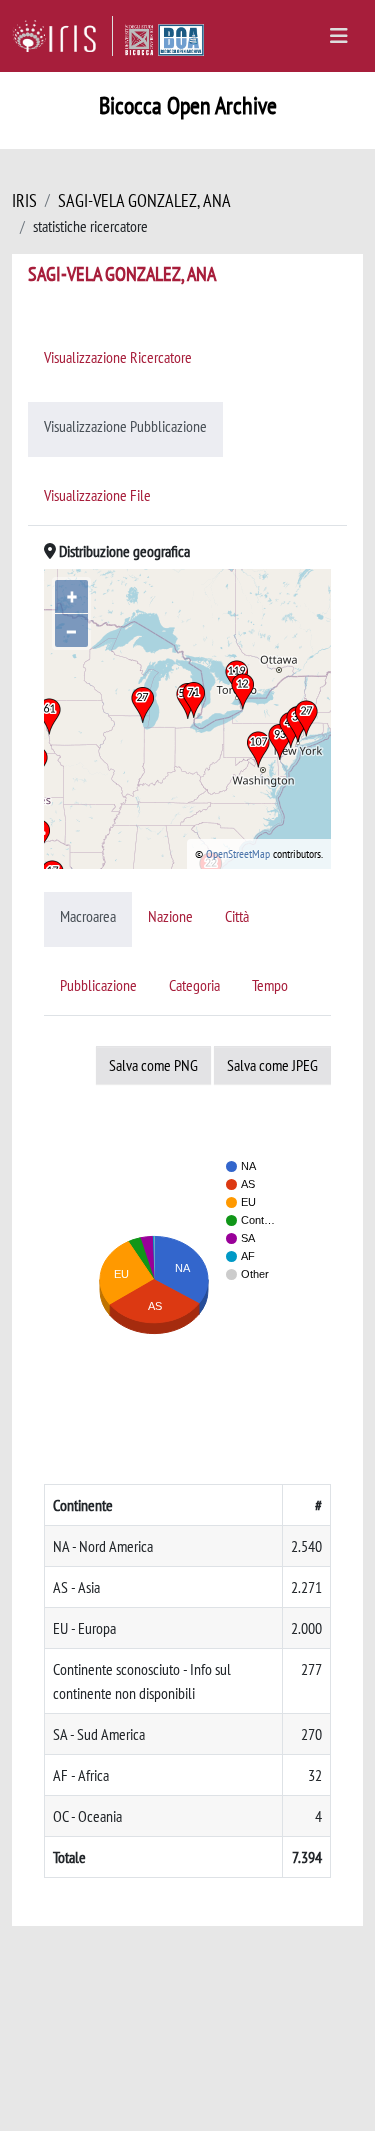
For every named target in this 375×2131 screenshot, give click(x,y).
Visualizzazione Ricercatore (118, 357)
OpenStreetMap (238, 853)
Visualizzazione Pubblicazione (125, 426)
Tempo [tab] (270, 985)
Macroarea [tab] (88, 916)
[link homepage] (62, 36)
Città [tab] (237, 916)
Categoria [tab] (194, 985)
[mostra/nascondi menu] (339, 36)
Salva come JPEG (272, 1065)
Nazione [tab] (170, 916)
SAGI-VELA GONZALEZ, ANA (144, 200)
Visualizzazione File (97, 495)
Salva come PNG (153, 1065)
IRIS (24, 200)
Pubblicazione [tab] (98, 985)
